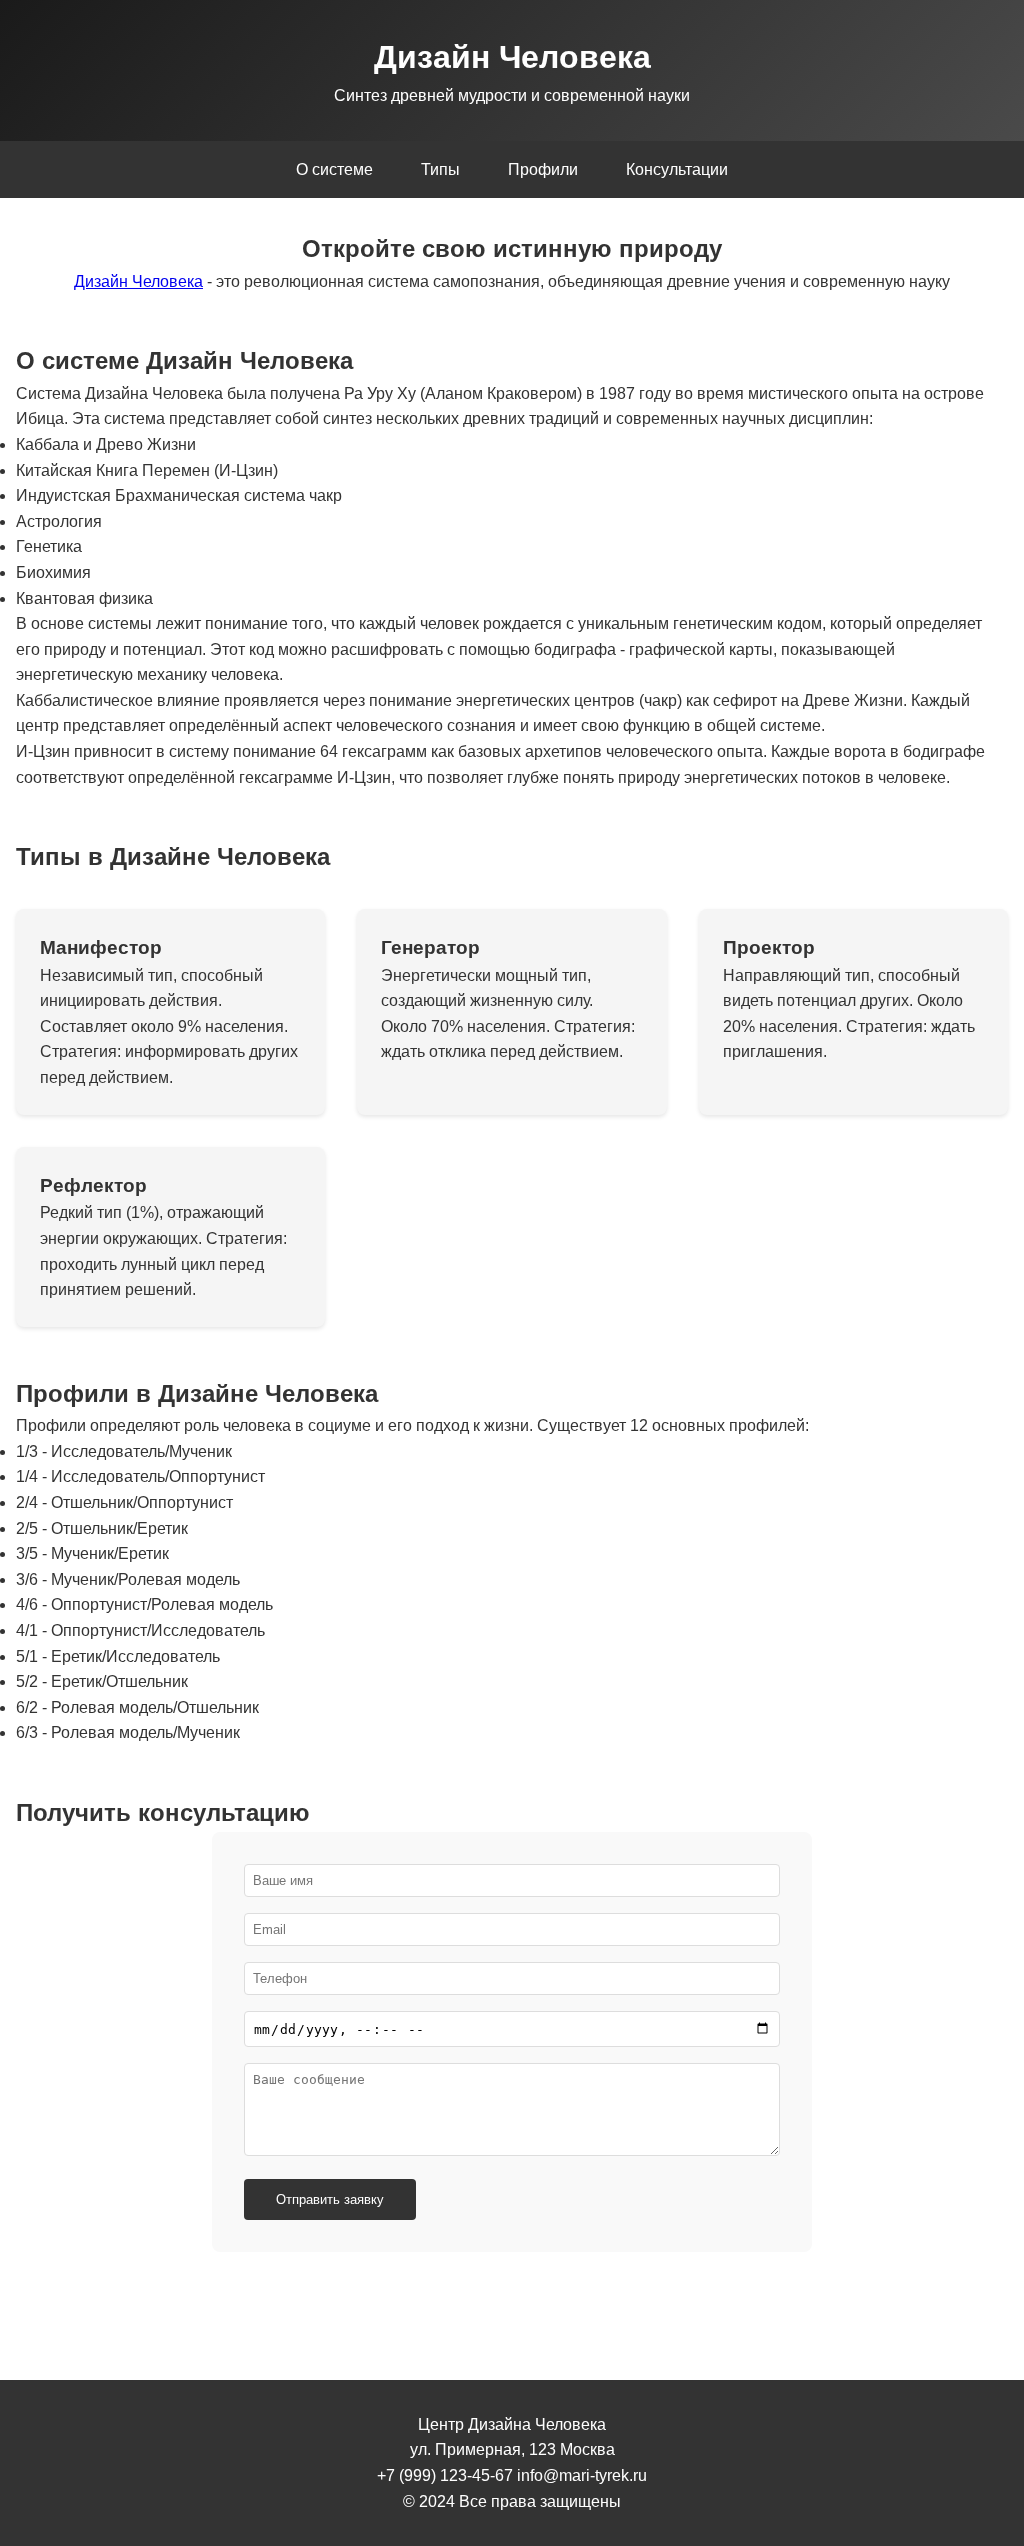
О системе (334, 169)
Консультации (677, 169)
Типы (440, 169)
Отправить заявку (330, 2199)
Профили (543, 169)
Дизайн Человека (138, 281)
